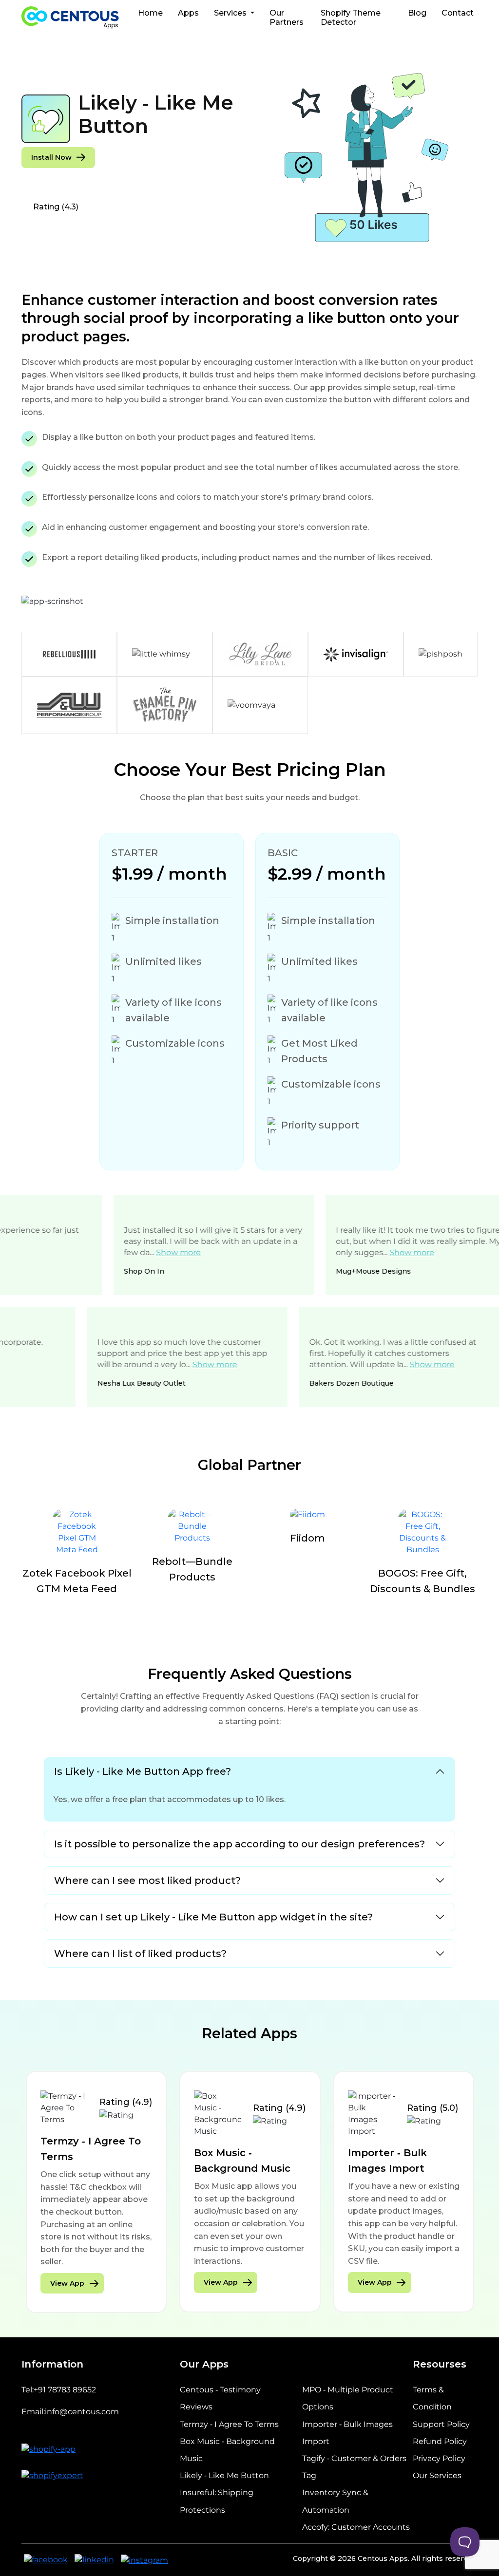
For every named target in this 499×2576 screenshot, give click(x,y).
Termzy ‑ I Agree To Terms (229, 2424)
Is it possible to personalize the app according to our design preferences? (240, 1844)
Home (150, 13)
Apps (188, 13)
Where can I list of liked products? (140, 1954)
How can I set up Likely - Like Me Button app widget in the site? (213, 1917)
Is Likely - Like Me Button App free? (143, 1771)
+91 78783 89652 (65, 2390)
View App (67, 2282)
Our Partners (287, 18)
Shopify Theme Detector (351, 18)
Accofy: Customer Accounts (356, 2527)
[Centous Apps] (70, 18)
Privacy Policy (439, 2458)
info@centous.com (82, 2412)
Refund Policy (440, 2441)
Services (231, 13)
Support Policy (441, 2424)
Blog (417, 13)
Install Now (51, 157)
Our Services (437, 2475)
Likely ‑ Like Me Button (224, 2475)
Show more (122, 1252)
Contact (458, 13)
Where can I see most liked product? (147, 1880)
